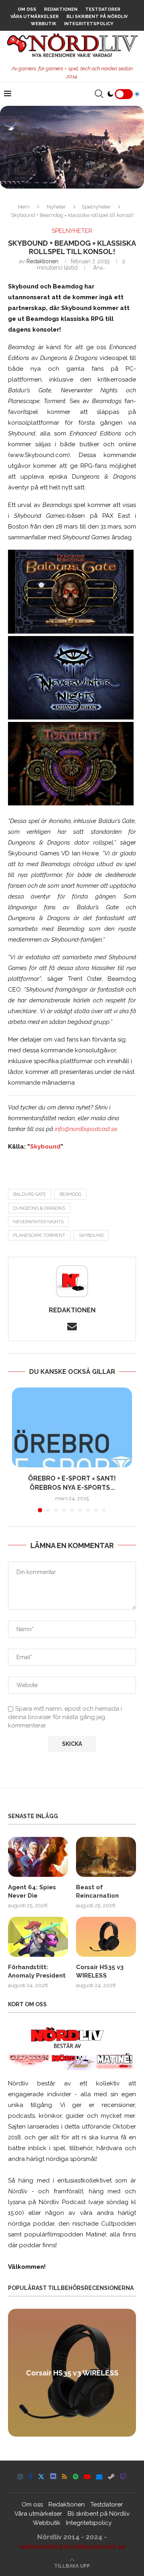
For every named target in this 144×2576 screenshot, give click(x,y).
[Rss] (65, 2477)
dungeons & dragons (39, 1208)
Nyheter (56, 207)
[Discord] (53, 2477)
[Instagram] (20, 2477)
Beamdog (70, 1194)
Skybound (45, 1147)
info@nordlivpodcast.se (86, 1129)
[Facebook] (31, 2477)
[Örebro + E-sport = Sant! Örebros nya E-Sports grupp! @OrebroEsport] (72, 1427)
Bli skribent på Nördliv (97, 17)
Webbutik (44, 24)
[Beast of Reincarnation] (106, 1857)
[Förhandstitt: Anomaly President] (38, 1937)
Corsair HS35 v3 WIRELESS (100, 1971)
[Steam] (111, 2477)
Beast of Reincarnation (97, 1891)
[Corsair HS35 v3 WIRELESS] (106, 1937)
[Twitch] (123, 2477)
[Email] (99, 2477)
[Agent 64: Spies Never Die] (38, 1857)
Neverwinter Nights (38, 1222)
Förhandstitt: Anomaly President (37, 1971)
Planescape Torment (39, 1235)
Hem (24, 207)
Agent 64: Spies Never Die (32, 1891)
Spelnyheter (96, 207)
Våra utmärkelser (35, 17)
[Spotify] (76, 2477)
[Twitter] (41, 2477)
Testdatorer (103, 9)
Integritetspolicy (89, 24)
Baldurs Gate (30, 1194)
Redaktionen (61, 9)
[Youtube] (87, 2477)
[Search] (99, 94)
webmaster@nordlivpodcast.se (72, 2546)
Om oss (27, 9)
